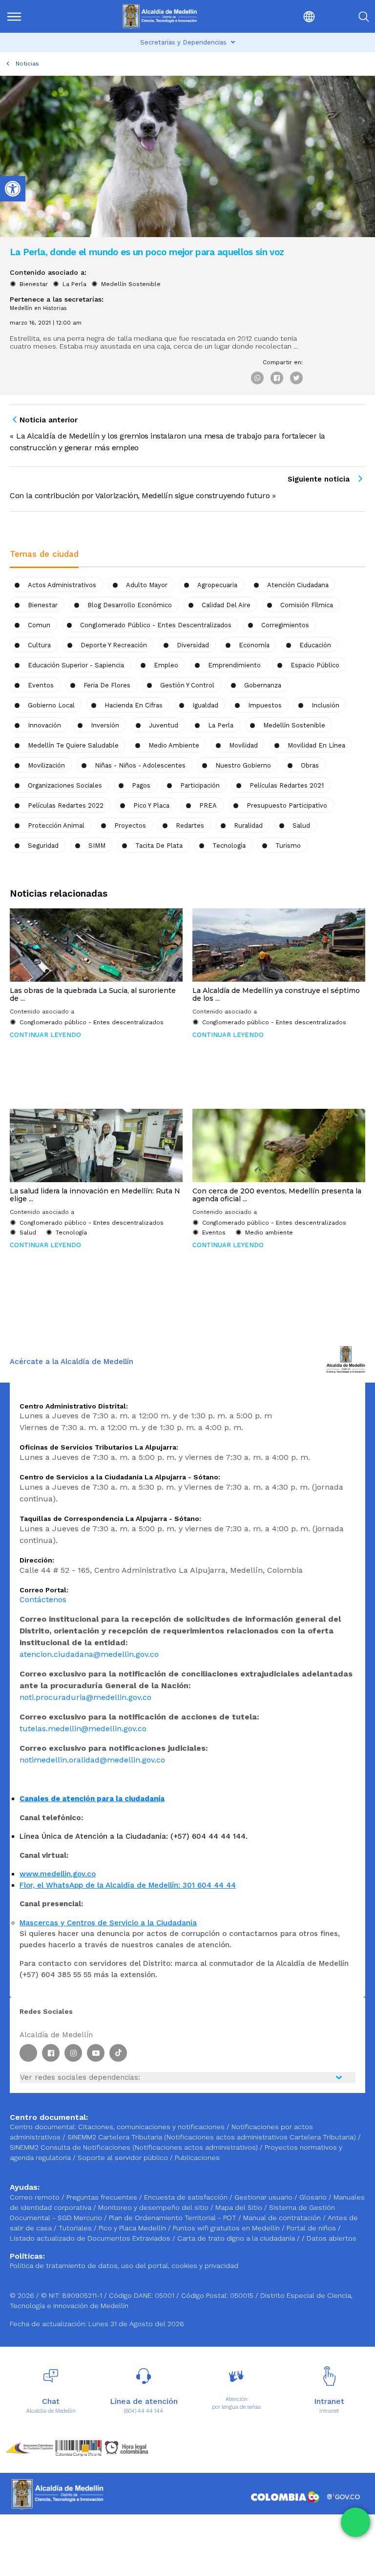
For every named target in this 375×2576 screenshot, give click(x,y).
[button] (288, 16)
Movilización (46, 765)
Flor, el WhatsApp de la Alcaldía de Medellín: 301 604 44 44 (128, 1885)
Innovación (44, 725)
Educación (315, 645)
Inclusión (325, 705)
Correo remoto (36, 2197)
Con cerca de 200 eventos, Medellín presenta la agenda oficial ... (277, 1195)
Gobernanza (263, 685)
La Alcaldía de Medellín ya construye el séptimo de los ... (276, 994)
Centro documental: (43, 2127)
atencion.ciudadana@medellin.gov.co (89, 1654)
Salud (301, 826)
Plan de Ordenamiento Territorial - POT (174, 2218)
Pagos (141, 785)
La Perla (74, 284)
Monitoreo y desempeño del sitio (154, 2207)
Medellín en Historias (38, 308)
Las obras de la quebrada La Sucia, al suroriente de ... (93, 994)
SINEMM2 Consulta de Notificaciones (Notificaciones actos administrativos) (135, 2147)
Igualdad (205, 705)
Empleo (166, 665)
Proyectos (130, 826)
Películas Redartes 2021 (287, 785)
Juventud (164, 725)
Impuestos (265, 705)
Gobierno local (51, 705)
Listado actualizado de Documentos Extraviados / (94, 2238)
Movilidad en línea (316, 745)
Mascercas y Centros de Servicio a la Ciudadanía (108, 1923)
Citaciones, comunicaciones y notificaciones (151, 2127)
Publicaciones (197, 2158)
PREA (208, 805)
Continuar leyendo (45, 1035)
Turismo (288, 846)
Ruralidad (248, 826)
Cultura (39, 645)
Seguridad (43, 846)
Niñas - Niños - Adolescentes (140, 765)
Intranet (329, 2411)
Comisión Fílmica (307, 605)
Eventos (41, 685)
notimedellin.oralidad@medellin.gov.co (92, 1760)
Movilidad (243, 745)
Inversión (105, 725)
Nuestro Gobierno (243, 765)
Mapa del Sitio (240, 2207)
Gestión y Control (187, 685)
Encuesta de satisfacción (187, 2197)
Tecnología (229, 846)
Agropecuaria (217, 585)
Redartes (190, 826)
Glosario (314, 2197)
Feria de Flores (107, 685)
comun (39, 625)
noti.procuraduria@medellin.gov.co (85, 1697)
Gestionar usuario (264, 2197)
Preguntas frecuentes (103, 2197)
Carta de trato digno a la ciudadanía (236, 2238)
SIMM (97, 846)
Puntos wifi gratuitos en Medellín (227, 2228)
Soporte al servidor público (123, 2158)
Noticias (27, 64)
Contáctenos (43, 1599)
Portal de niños (312, 2228)
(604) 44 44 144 (144, 2411)
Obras (310, 765)
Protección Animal (56, 826)
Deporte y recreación (114, 645)
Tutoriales (76, 2228)
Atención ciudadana (298, 585)
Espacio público (315, 665)
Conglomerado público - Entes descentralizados (156, 625)
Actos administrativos (62, 585)
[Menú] (32, 16)
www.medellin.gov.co (58, 1874)
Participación (200, 785)
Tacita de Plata (159, 846)
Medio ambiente (174, 745)
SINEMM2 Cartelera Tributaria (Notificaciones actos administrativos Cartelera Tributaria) (212, 2137)
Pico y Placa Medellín (133, 2228)
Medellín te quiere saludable (73, 745)
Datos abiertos (332, 2238)
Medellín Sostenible (131, 284)
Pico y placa (151, 805)
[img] (14, 17)
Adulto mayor (147, 585)
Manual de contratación (283, 2218)
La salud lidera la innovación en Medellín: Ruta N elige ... (95, 1195)
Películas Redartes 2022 (66, 805)
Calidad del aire (226, 605)
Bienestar (34, 284)
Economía (254, 645)
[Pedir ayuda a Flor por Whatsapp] (355, 2522)
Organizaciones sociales (65, 785)
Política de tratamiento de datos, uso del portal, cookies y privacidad (124, 2266)
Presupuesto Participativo (287, 805)
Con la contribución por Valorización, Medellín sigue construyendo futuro (140, 495)
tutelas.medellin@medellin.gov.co (83, 1728)
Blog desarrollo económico (130, 605)
